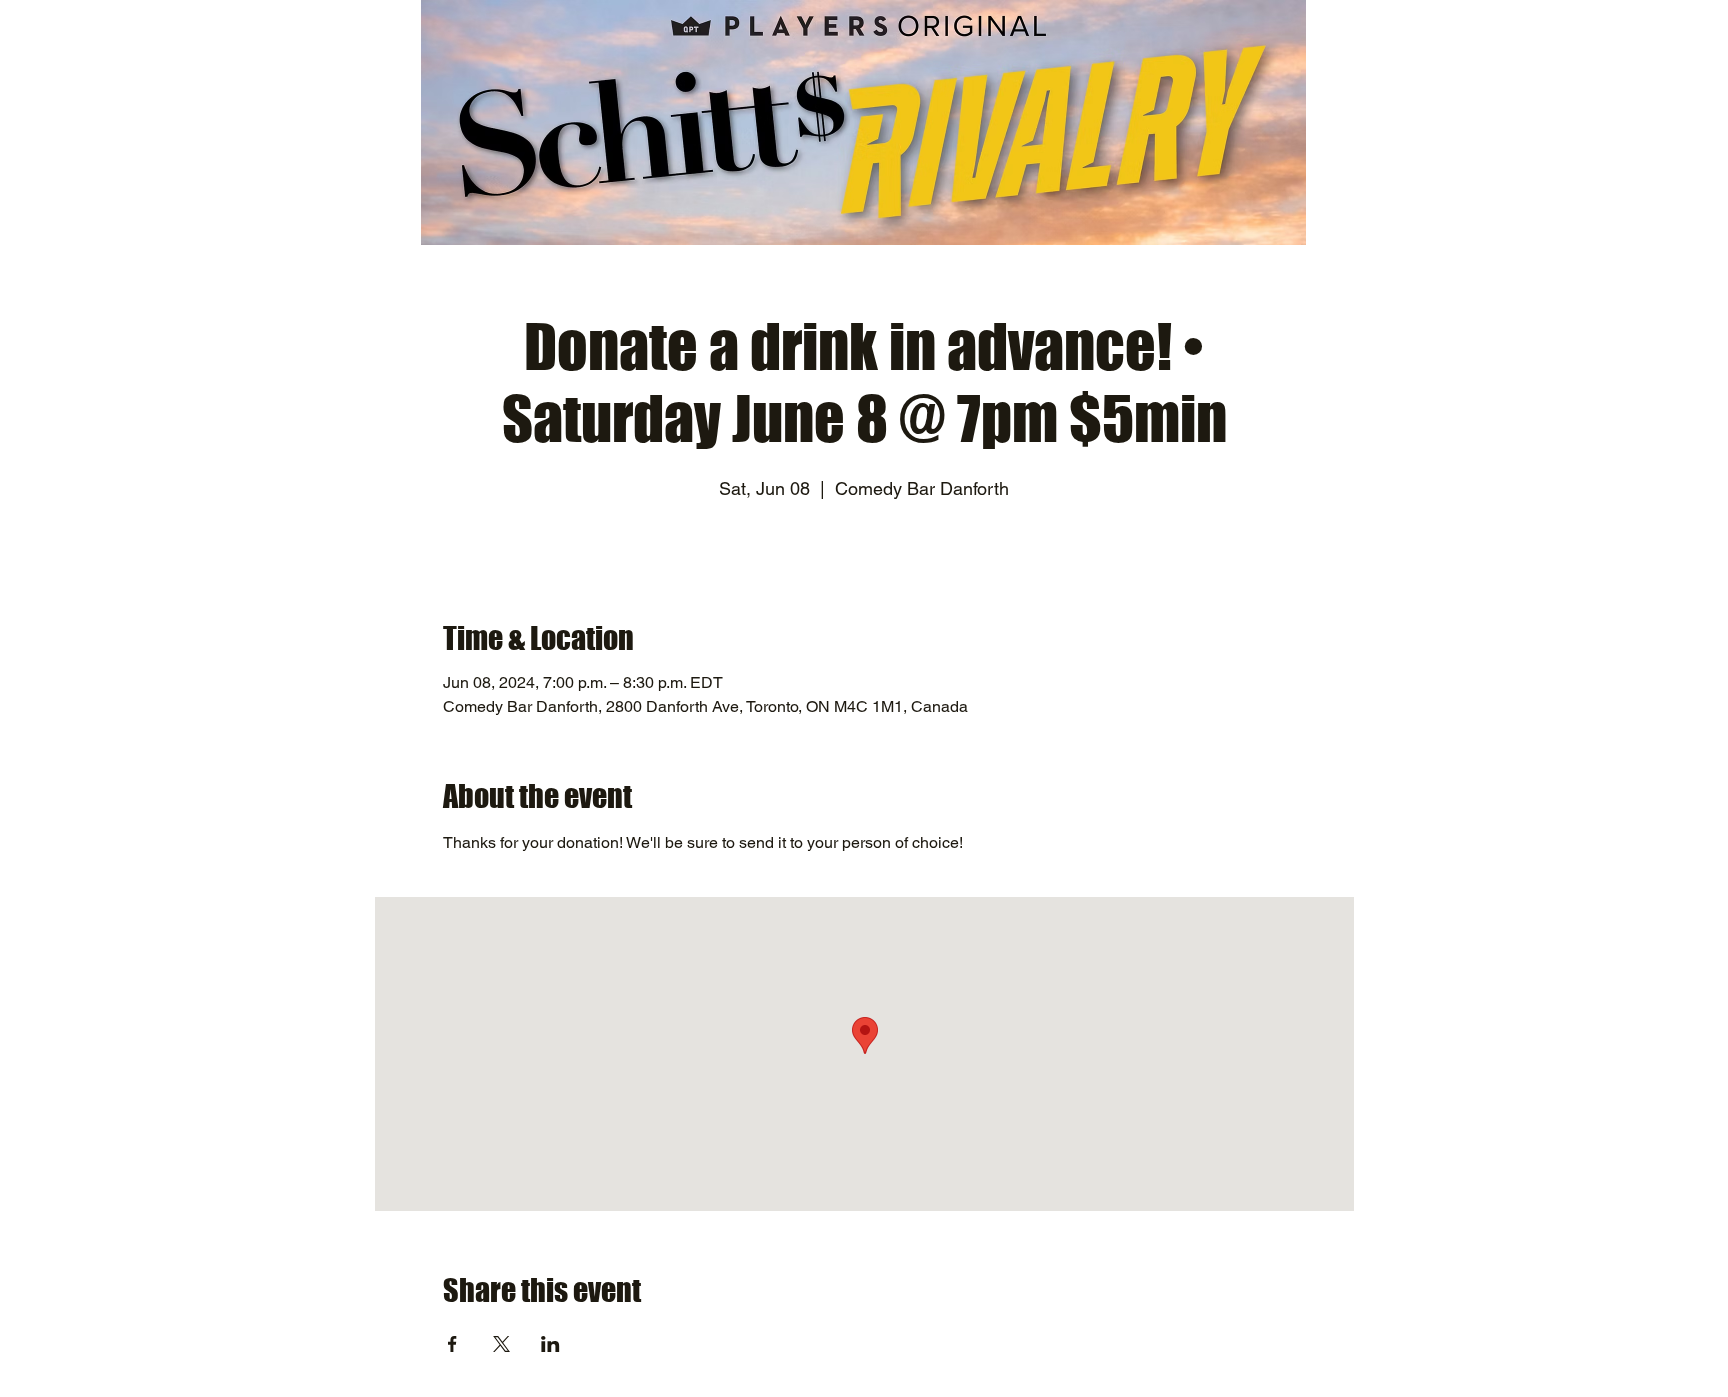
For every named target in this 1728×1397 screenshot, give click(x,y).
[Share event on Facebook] (452, 1344)
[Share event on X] (501, 1344)
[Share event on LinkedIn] (550, 1344)
